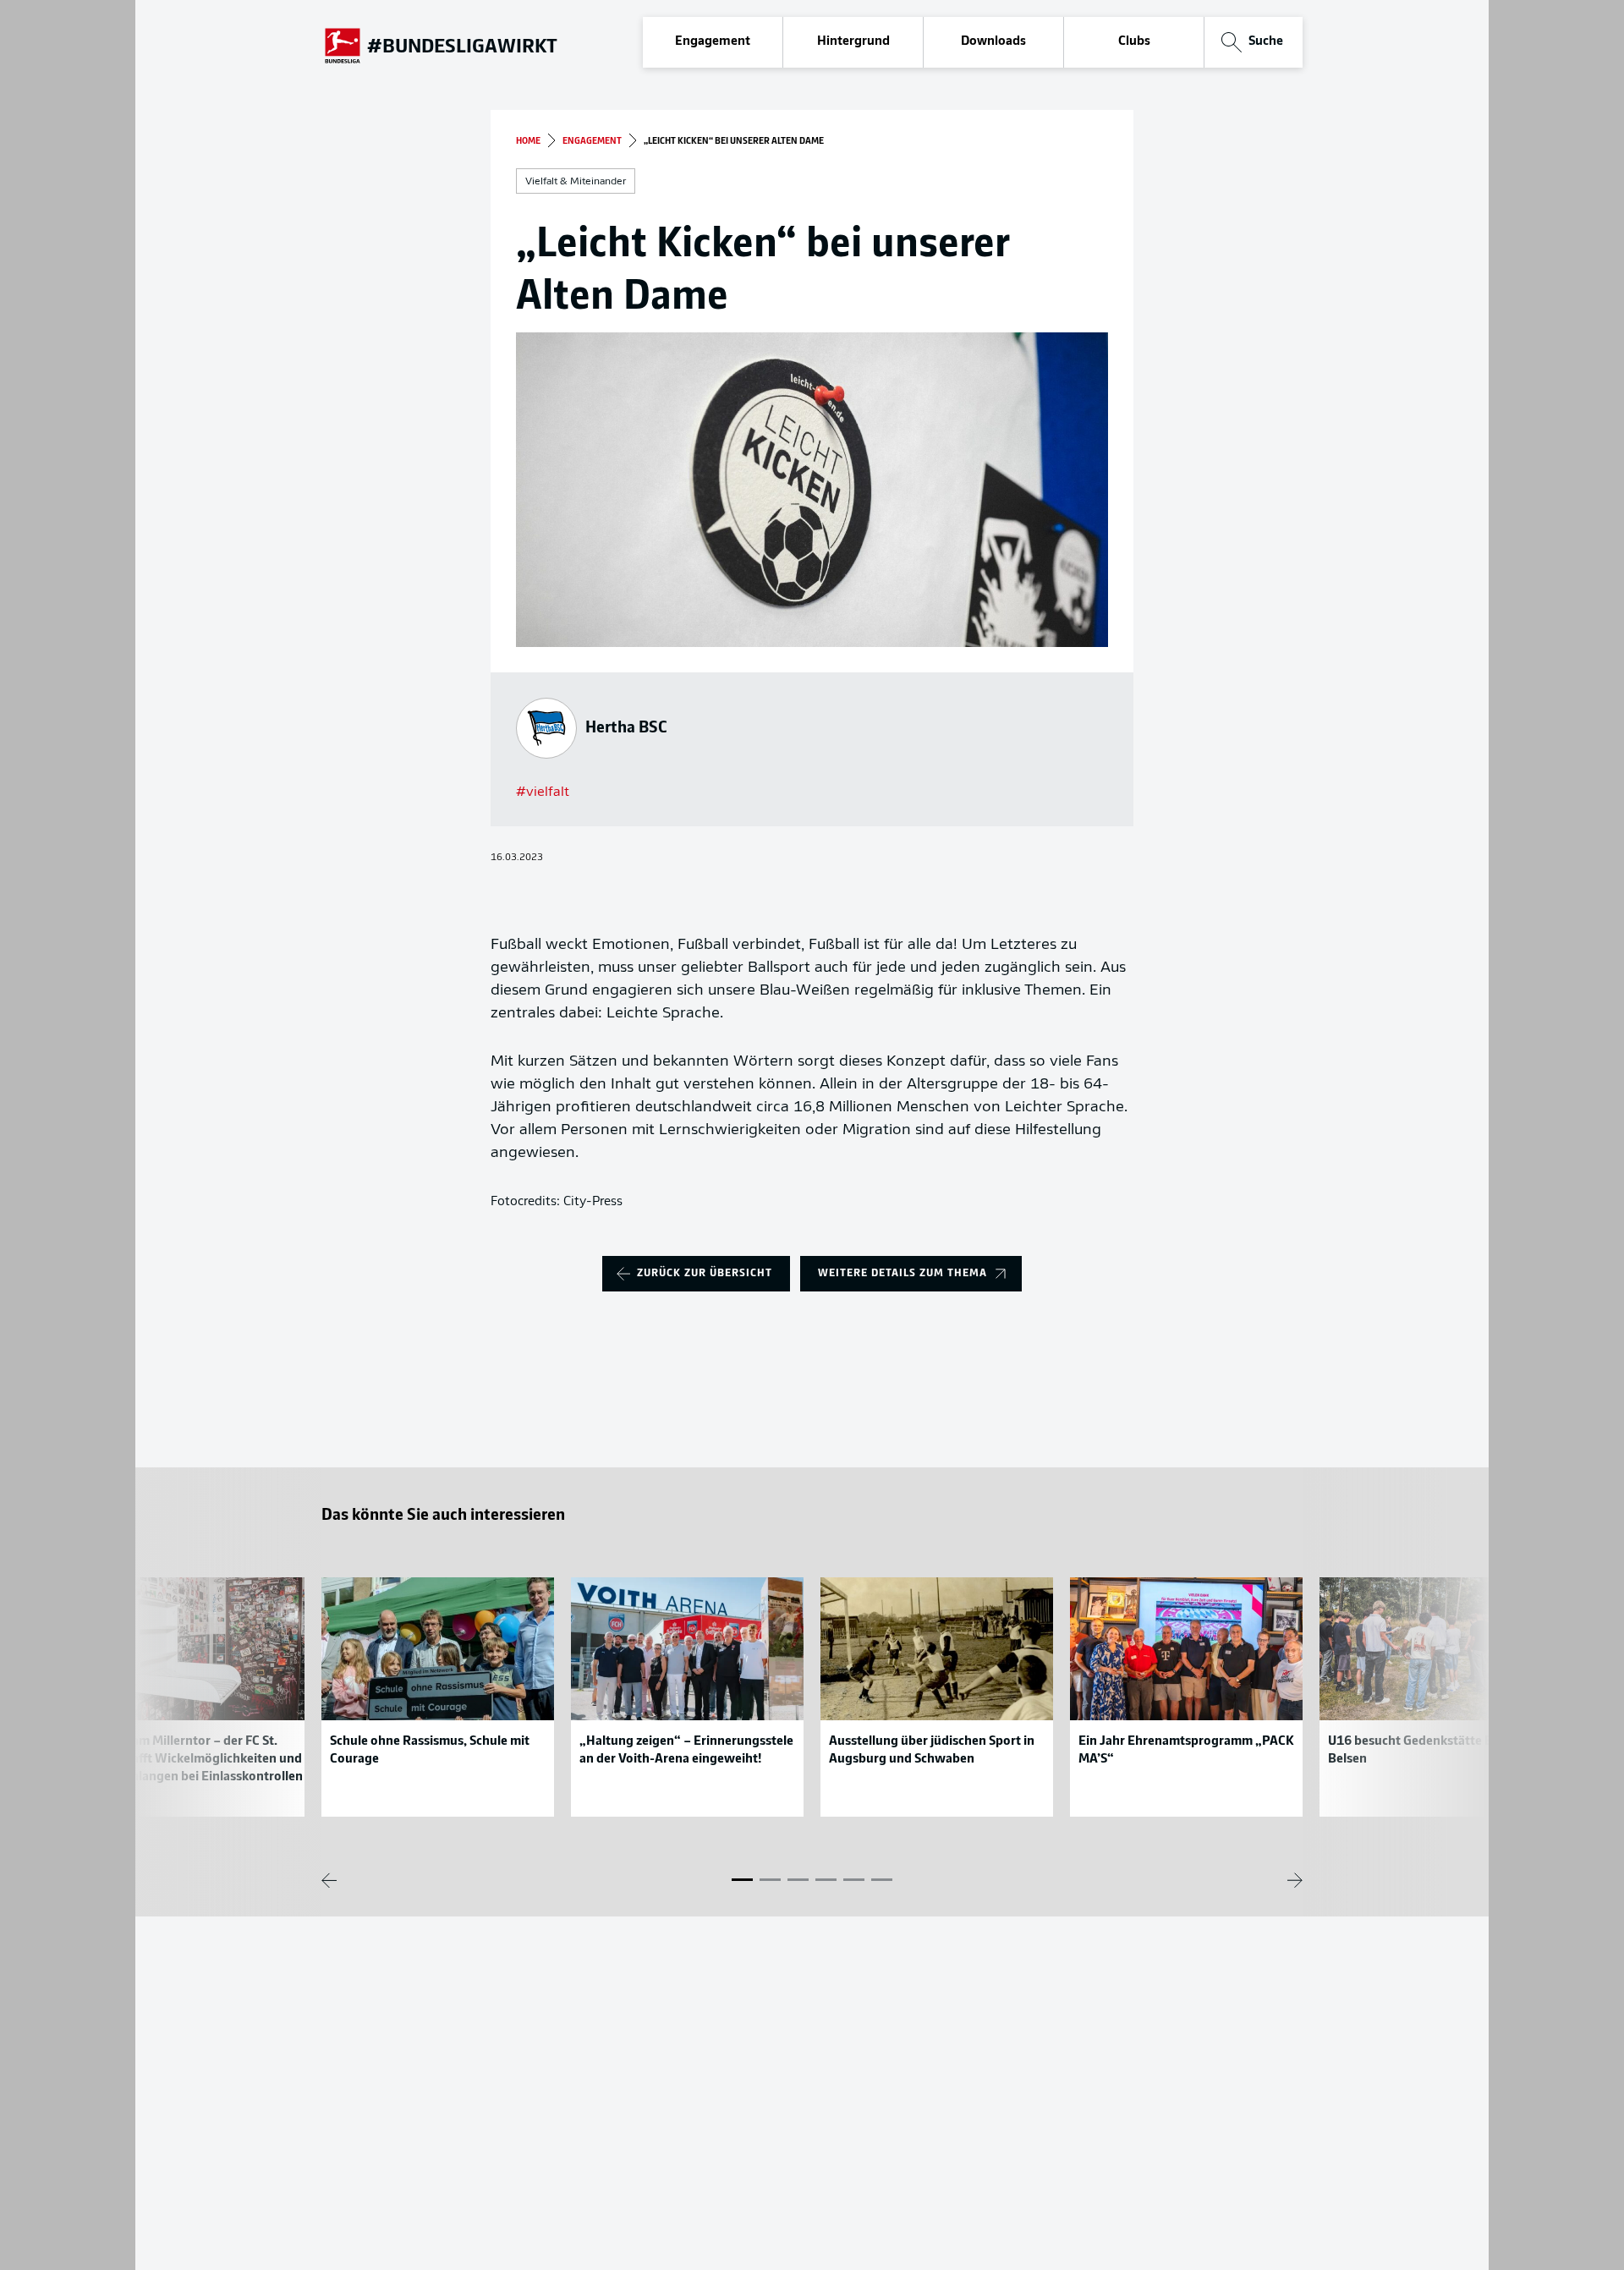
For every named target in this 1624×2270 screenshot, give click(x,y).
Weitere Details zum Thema (903, 1273)
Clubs (1134, 42)
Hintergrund (853, 42)
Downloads (993, 42)
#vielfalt (543, 792)
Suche (1266, 42)
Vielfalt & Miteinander (576, 182)
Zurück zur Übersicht (705, 1273)
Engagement (713, 42)
